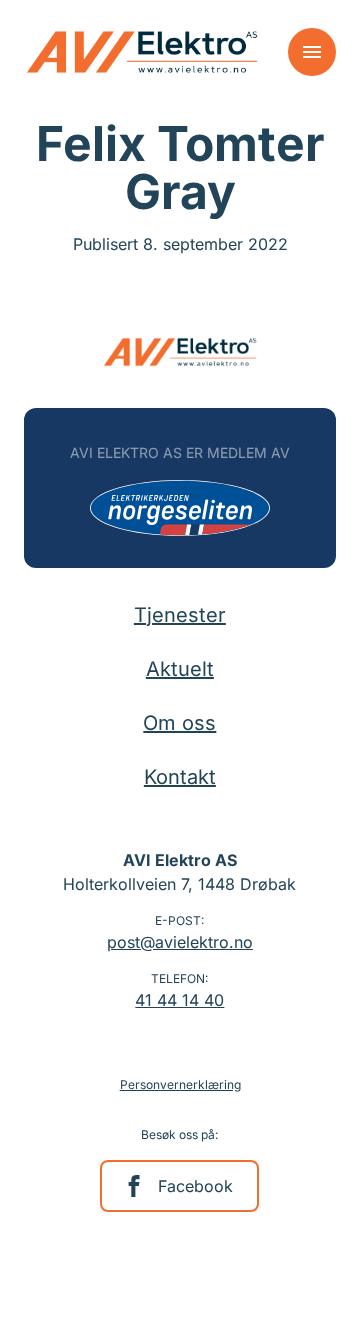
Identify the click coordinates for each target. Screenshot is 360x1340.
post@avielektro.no (180, 942)
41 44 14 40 (179, 1000)
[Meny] (312, 52)
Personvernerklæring (180, 1084)
